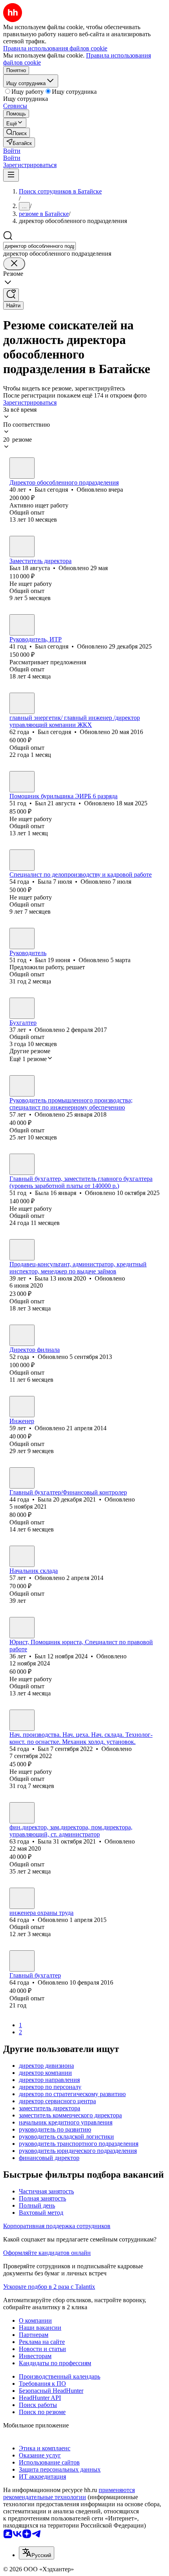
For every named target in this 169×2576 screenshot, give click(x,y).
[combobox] (39, 246)
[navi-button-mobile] (11, 175)
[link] (17, 133)
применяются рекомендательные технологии (69, 2493)
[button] (12, 151)
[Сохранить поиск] (11, 295)
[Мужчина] (22, 468)
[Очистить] (14, 264)
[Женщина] (22, 860)
